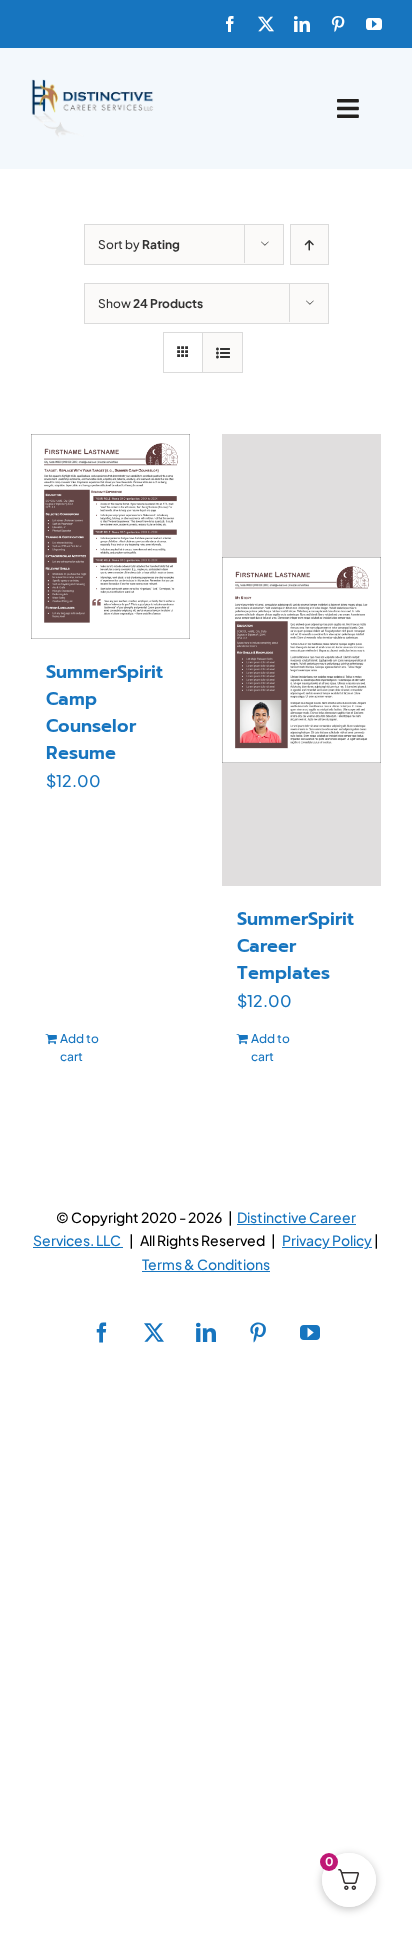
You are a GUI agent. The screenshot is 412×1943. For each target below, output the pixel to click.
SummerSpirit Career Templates (295, 946)
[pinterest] (338, 24)
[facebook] (230, 24)
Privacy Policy (327, 1240)
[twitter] (266, 24)
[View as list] (222, 352)
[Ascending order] (309, 244)
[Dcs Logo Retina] (92, 85)
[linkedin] (302, 24)
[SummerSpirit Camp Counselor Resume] (110, 537)
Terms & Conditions (206, 1264)
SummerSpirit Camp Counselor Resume (104, 712)
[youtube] (374, 24)
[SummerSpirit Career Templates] (301, 660)
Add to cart (79, 1047)
